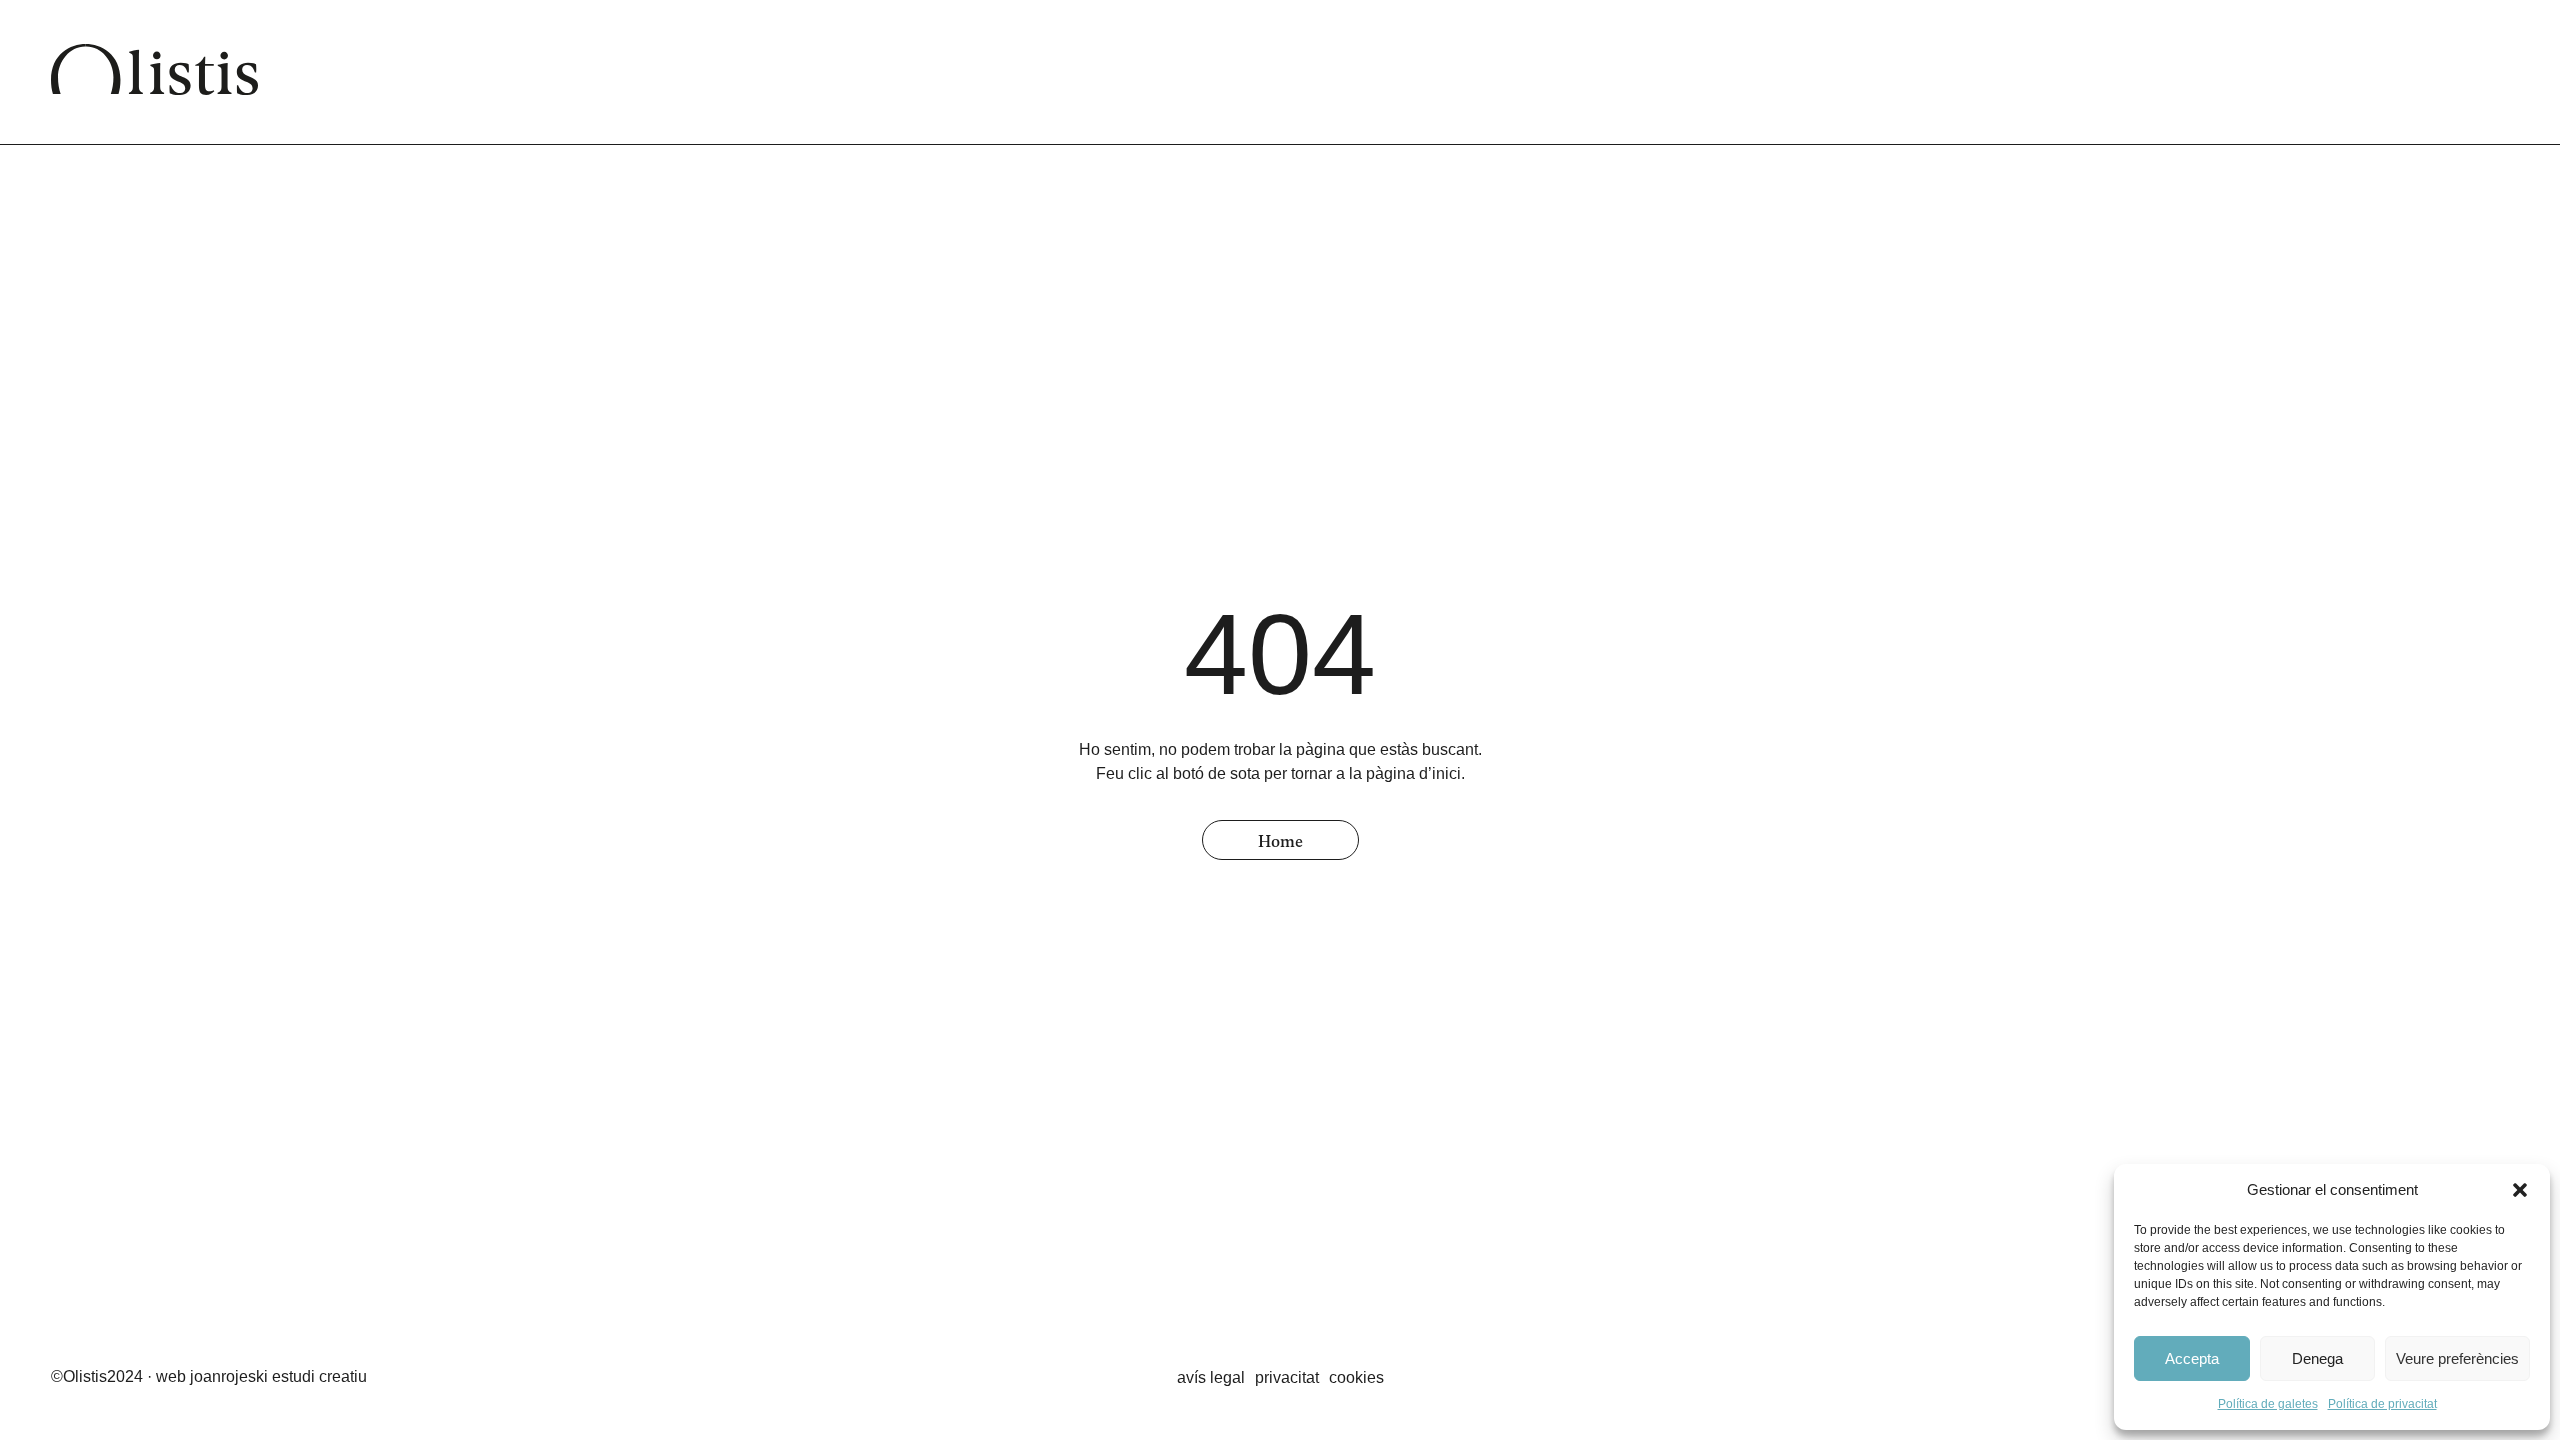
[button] (2520, 1190)
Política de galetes (2268, 1404)
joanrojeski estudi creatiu (278, 1376)
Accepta (2192, 1358)
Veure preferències (2457, 1358)
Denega (2317, 1358)
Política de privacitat (2382, 1404)
